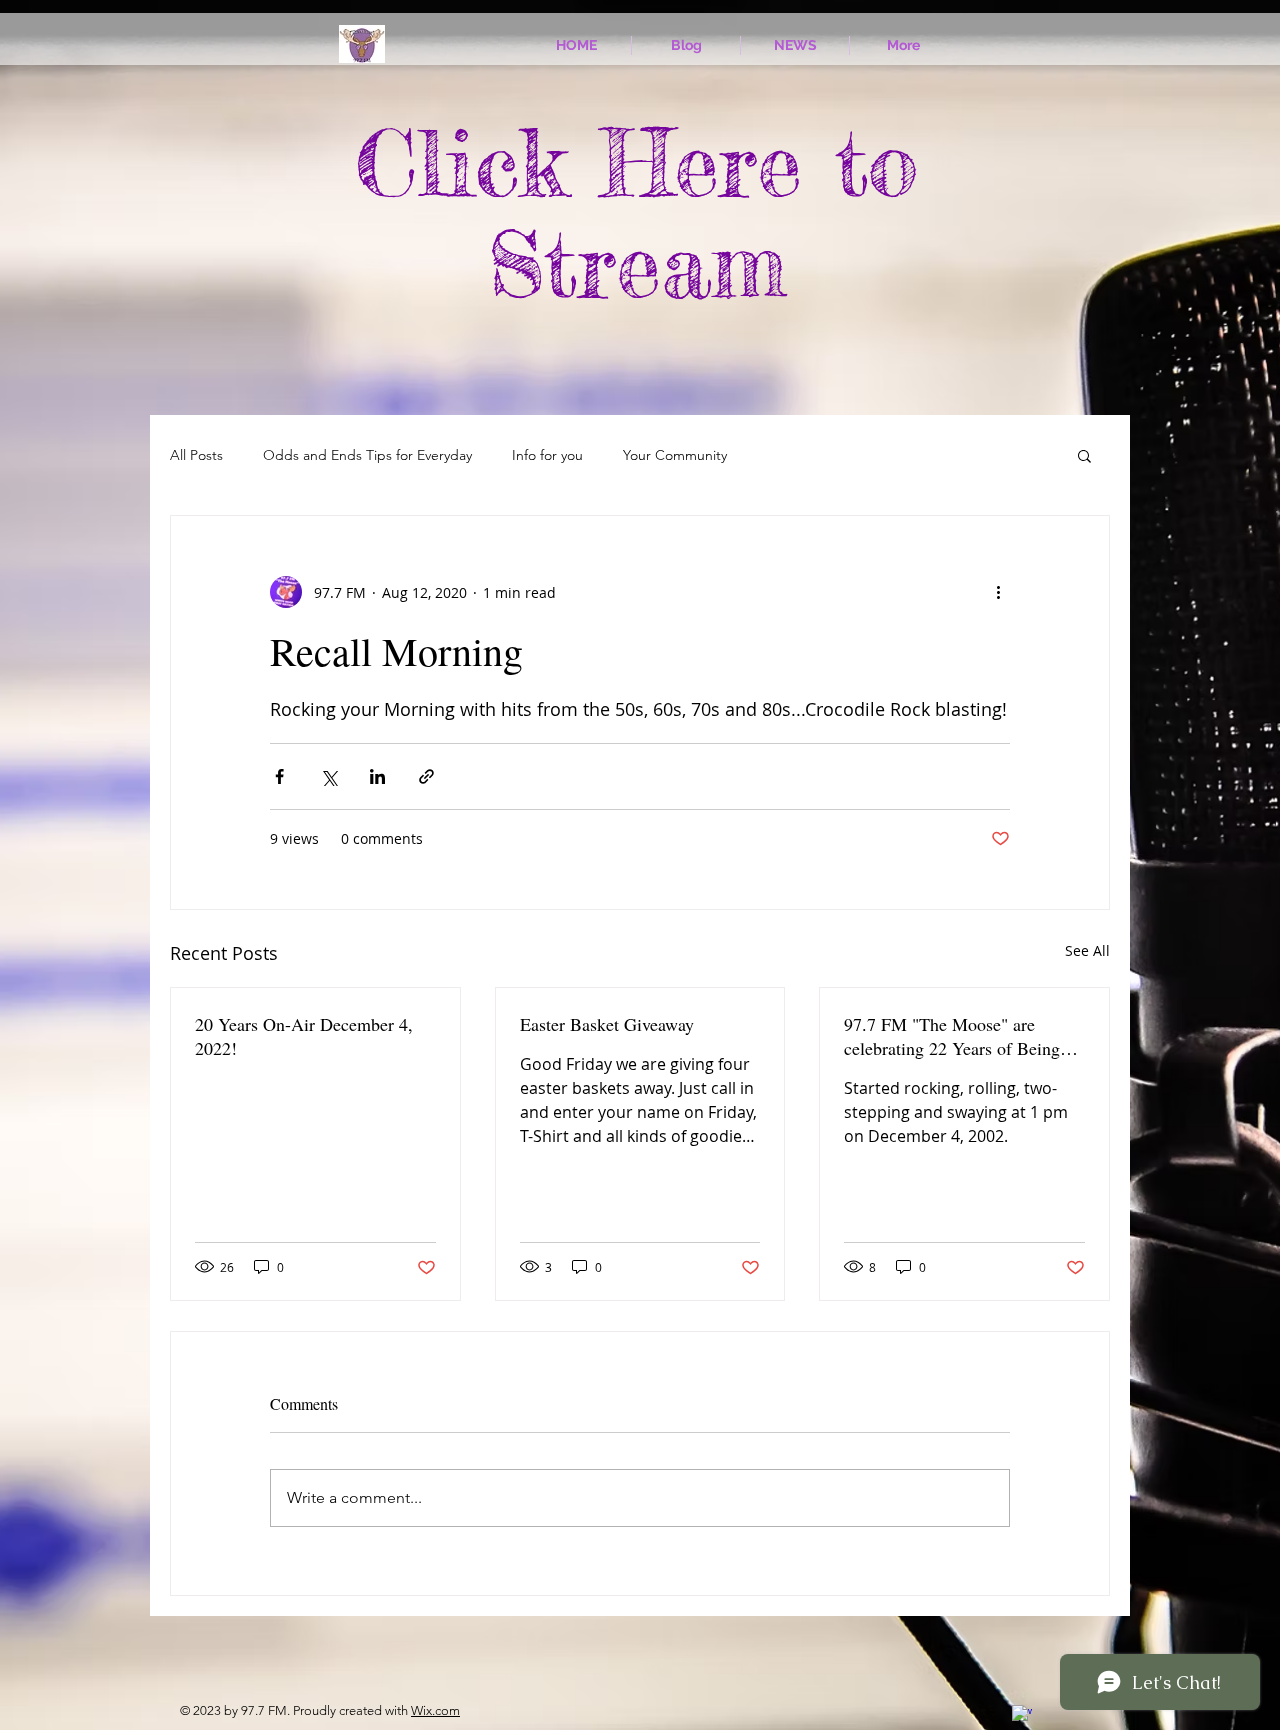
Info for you (547, 455)
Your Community (675, 455)
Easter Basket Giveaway (607, 1024)
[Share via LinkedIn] (377, 776)
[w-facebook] (1022, 1715)
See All (1087, 950)
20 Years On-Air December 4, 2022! (304, 1036)
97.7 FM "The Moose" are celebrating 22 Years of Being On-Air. (952, 1036)
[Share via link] (426, 776)
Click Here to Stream (637, 213)
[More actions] (998, 592)
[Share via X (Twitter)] (328, 776)
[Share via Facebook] (279, 776)
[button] (1084, 455)
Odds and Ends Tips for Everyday (367, 455)
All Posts (196, 455)
